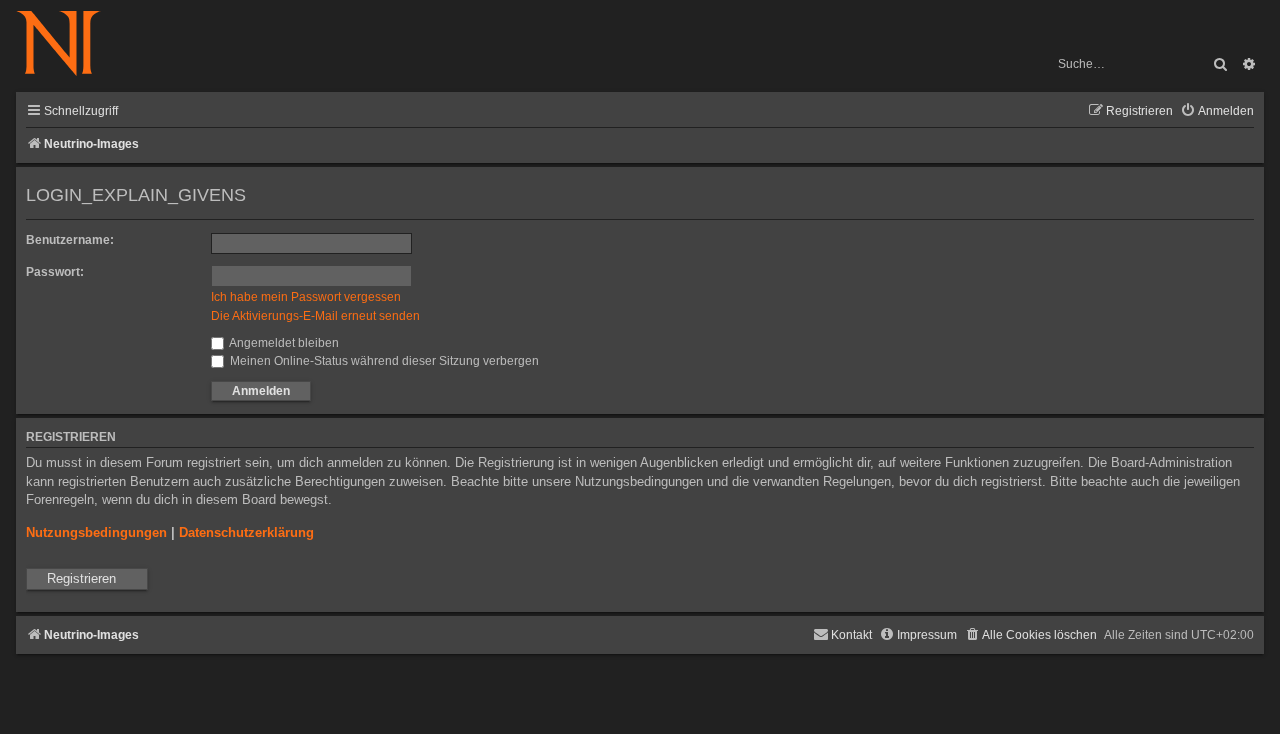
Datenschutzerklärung (246, 532)
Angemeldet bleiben (283, 343)
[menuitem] (1217, 111)
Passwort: (55, 272)
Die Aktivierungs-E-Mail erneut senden (315, 316)
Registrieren (81, 578)
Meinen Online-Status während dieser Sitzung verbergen (383, 361)
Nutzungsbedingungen (96, 532)
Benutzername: (70, 240)
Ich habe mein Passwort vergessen (306, 297)
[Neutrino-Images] (68, 44)
